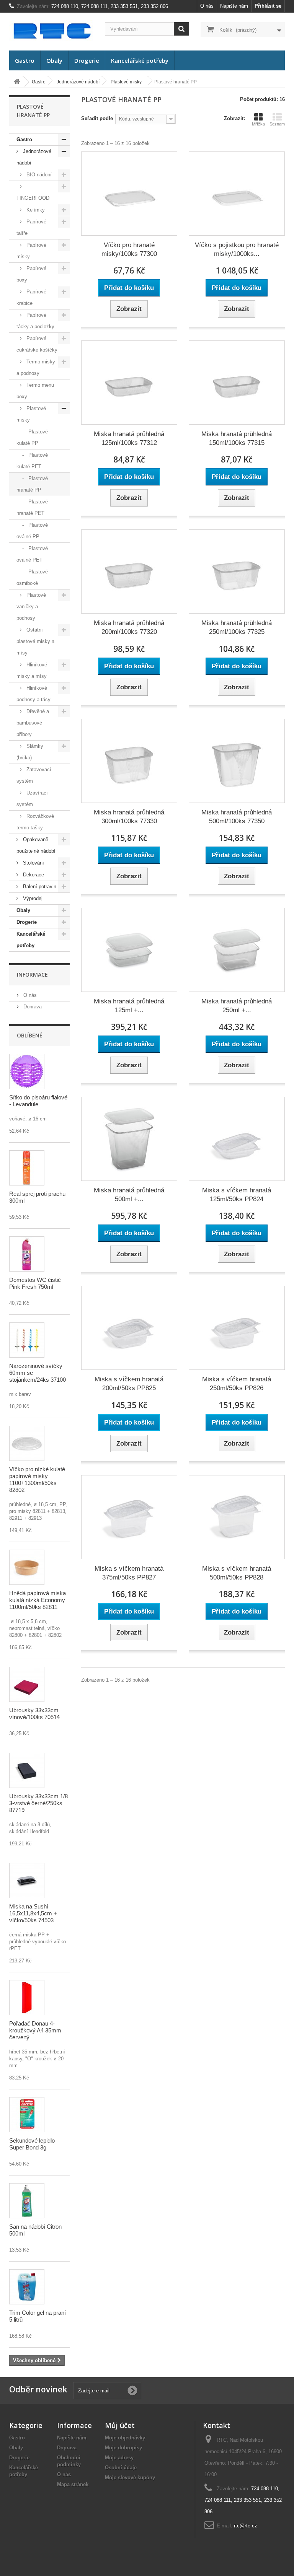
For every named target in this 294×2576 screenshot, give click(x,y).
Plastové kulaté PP (32, 437)
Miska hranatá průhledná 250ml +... (237, 1006)
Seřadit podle (97, 118)
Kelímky (35, 210)
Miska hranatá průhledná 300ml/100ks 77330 (129, 817)
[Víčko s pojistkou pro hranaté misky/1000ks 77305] (237, 194)
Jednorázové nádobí (34, 157)
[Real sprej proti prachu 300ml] (27, 1168)
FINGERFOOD (33, 198)
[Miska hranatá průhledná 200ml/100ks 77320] (129, 572)
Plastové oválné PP (32, 531)
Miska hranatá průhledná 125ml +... (129, 1006)
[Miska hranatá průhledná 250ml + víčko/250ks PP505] (237, 950)
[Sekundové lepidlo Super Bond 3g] (27, 2115)
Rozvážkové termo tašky (35, 822)
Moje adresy (119, 2458)
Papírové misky (31, 251)
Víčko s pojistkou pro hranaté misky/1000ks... (237, 249)
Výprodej (32, 898)
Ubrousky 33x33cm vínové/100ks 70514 (34, 1714)
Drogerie (87, 60)
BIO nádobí (38, 175)
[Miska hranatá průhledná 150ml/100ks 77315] (237, 383)
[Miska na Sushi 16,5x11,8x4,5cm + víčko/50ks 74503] (27, 1881)
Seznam (277, 124)
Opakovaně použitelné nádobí (36, 845)
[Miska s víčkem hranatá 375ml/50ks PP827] (129, 1517)
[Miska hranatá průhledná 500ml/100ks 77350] (237, 761)
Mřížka (258, 124)
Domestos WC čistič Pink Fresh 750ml (35, 1283)
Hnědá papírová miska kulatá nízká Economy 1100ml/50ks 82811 (38, 1600)
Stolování (33, 863)
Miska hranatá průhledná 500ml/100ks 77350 (237, 817)
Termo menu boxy (35, 391)
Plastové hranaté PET (32, 507)
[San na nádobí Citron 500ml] (27, 2201)
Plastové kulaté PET (32, 461)
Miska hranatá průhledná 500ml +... (129, 1195)
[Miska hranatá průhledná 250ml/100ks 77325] (237, 572)
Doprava (32, 1007)
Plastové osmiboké (32, 577)
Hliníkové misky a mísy (32, 670)
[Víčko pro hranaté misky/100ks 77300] (129, 194)
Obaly (54, 60)
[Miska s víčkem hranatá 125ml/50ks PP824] (237, 1139)
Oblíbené (30, 1035)
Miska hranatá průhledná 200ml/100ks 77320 (129, 627)
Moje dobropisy (123, 2448)
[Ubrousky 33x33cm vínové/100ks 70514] (27, 1684)
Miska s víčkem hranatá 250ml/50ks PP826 (237, 1384)
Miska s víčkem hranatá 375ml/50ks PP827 (129, 1573)
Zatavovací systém (34, 775)
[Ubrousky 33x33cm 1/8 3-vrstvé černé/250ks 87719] (27, 1770)
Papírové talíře (31, 227)
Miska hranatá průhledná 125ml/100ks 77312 (129, 438)
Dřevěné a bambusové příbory (33, 723)
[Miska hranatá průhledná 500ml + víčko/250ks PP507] (129, 1139)
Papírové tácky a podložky (35, 321)
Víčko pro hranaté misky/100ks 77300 (129, 249)
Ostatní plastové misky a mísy (35, 641)
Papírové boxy (31, 274)
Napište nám (234, 6)
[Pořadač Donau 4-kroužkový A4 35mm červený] (27, 1998)
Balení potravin (39, 887)
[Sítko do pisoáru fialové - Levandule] (27, 1071)
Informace (32, 975)
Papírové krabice (31, 297)
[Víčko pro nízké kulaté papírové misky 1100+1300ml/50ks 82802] (27, 1443)
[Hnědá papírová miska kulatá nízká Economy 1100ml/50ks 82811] (27, 1567)
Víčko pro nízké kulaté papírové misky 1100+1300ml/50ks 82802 (37, 1479)
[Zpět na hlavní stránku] (17, 82)
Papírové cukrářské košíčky (37, 344)
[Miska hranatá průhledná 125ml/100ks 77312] (129, 383)
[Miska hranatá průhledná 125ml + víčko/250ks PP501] (129, 950)
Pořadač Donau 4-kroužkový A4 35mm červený (35, 2030)
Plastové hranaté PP (32, 484)
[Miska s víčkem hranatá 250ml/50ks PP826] (237, 1328)
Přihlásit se (268, 6)
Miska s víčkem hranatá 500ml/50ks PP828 (237, 1573)
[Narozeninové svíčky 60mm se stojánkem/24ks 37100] (27, 1340)
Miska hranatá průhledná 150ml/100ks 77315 (237, 438)
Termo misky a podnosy (36, 367)
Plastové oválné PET (32, 554)
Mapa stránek (73, 2484)
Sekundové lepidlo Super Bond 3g (32, 2144)
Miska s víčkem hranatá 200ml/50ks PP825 (129, 1384)
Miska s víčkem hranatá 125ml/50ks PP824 (237, 1195)
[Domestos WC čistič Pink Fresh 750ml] (27, 1254)
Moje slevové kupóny (130, 2477)
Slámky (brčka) (30, 752)
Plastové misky (31, 414)
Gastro (25, 60)
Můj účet (120, 2425)
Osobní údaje (121, 2468)
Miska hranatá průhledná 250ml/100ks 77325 (237, 627)
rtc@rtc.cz (246, 2526)
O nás (207, 6)
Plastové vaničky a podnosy (31, 607)
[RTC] (51, 31)
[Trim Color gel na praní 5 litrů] (27, 2287)
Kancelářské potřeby (140, 60)
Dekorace (33, 875)
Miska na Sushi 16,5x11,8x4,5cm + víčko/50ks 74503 (33, 1913)
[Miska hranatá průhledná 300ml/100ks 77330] (129, 761)
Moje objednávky (125, 2438)
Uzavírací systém (32, 799)
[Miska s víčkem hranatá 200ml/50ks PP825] (129, 1328)
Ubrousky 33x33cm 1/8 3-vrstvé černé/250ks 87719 (38, 1803)
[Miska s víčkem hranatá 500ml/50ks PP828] (237, 1517)
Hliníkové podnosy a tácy (33, 694)
